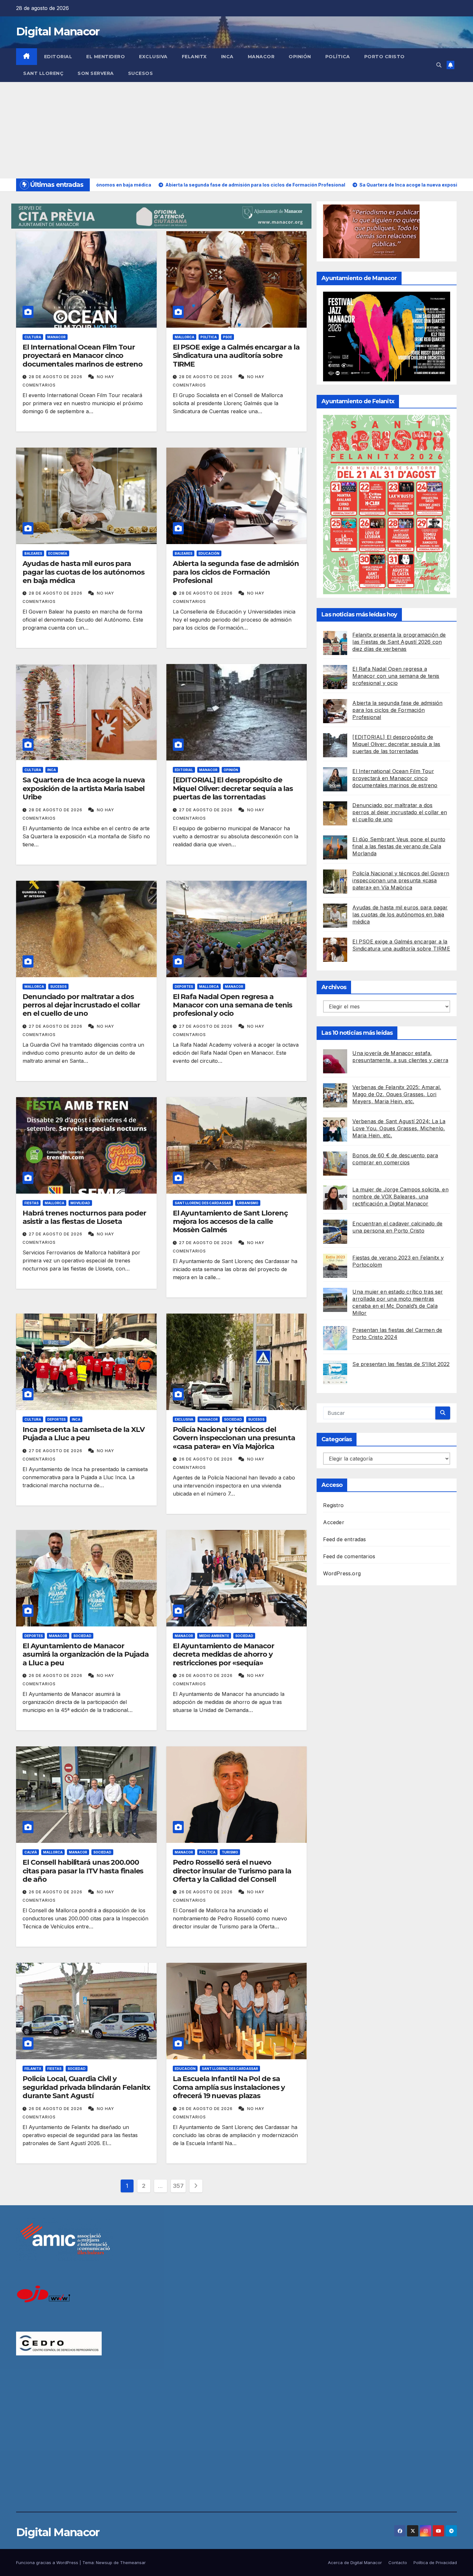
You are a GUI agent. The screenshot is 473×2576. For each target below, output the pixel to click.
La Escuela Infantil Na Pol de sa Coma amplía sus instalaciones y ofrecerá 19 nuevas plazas (229, 2087)
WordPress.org (342, 1573)
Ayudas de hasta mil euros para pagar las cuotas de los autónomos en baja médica (83, 572)
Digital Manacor (58, 32)
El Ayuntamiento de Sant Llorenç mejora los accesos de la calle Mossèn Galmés (230, 1222)
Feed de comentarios (349, 1556)
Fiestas (32, 1203)
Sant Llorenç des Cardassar (203, 1203)
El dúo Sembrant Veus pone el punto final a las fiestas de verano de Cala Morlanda (399, 846)
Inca (227, 57)
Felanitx (194, 57)
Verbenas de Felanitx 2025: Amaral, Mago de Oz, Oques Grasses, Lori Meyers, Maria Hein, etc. (397, 1094)
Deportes (184, 987)
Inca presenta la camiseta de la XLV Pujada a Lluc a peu (83, 1434)
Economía (58, 553)
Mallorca (185, 337)
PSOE (227, 337)
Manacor (261, 57)
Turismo (230, 1852)
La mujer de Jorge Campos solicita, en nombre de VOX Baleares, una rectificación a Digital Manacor (400, 1196)
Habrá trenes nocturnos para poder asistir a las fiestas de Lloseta (84, 1217)
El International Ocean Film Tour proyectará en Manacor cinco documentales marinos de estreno (83, 356)
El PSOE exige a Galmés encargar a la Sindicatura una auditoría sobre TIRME (236, 356)
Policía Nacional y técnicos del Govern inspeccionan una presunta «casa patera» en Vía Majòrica (234, 1438)
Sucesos (141, 73)
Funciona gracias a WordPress (48, 2562)
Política (338, 57)
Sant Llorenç (43, 73)
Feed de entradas (344, 1539)
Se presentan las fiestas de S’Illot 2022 (401, 1364)
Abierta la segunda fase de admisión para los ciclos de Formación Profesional (236, 572)
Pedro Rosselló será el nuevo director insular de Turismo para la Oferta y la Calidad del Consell (232, 1871)
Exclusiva (153, 57)
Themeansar (133, 2562)
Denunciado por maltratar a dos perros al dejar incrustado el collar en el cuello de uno (81, 1005)
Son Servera (96, 73)
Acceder (334, 1522)
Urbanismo (248, 1203)
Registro (333, 1505)
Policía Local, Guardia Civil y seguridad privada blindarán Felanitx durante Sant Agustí (86, 2087)
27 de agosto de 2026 (206, 810)
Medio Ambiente (214, 1636)
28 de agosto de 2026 (56, 377)
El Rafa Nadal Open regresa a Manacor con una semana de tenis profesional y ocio (232, 1005)
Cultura (33, 337)
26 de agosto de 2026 (206, 1459)
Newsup (104, 2562)
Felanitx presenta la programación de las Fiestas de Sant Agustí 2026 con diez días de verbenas (399, 642)
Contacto (398, 2562)
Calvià (31, 1852)
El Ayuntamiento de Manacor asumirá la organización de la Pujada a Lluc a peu (85, 1654)
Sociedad (233, 1419)
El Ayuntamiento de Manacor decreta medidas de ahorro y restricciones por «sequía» (223, 1654)
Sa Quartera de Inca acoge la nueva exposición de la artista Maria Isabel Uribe (84, 788)
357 (178, 2186)
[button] (439, 65)
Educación (209, 553)
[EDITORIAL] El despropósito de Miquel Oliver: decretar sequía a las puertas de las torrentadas (233, 788)
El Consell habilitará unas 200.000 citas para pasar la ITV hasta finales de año (83, 1871)
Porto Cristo (385, 57)
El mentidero (106, 57)
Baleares (33, 553)
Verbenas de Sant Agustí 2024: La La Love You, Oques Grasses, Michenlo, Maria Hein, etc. (399, 1128)
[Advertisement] (236, 130)
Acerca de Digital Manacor (355, 2562)
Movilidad (80, 1203)
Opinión (300, 57)
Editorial (58, 57)
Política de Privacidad (435, 2562)
